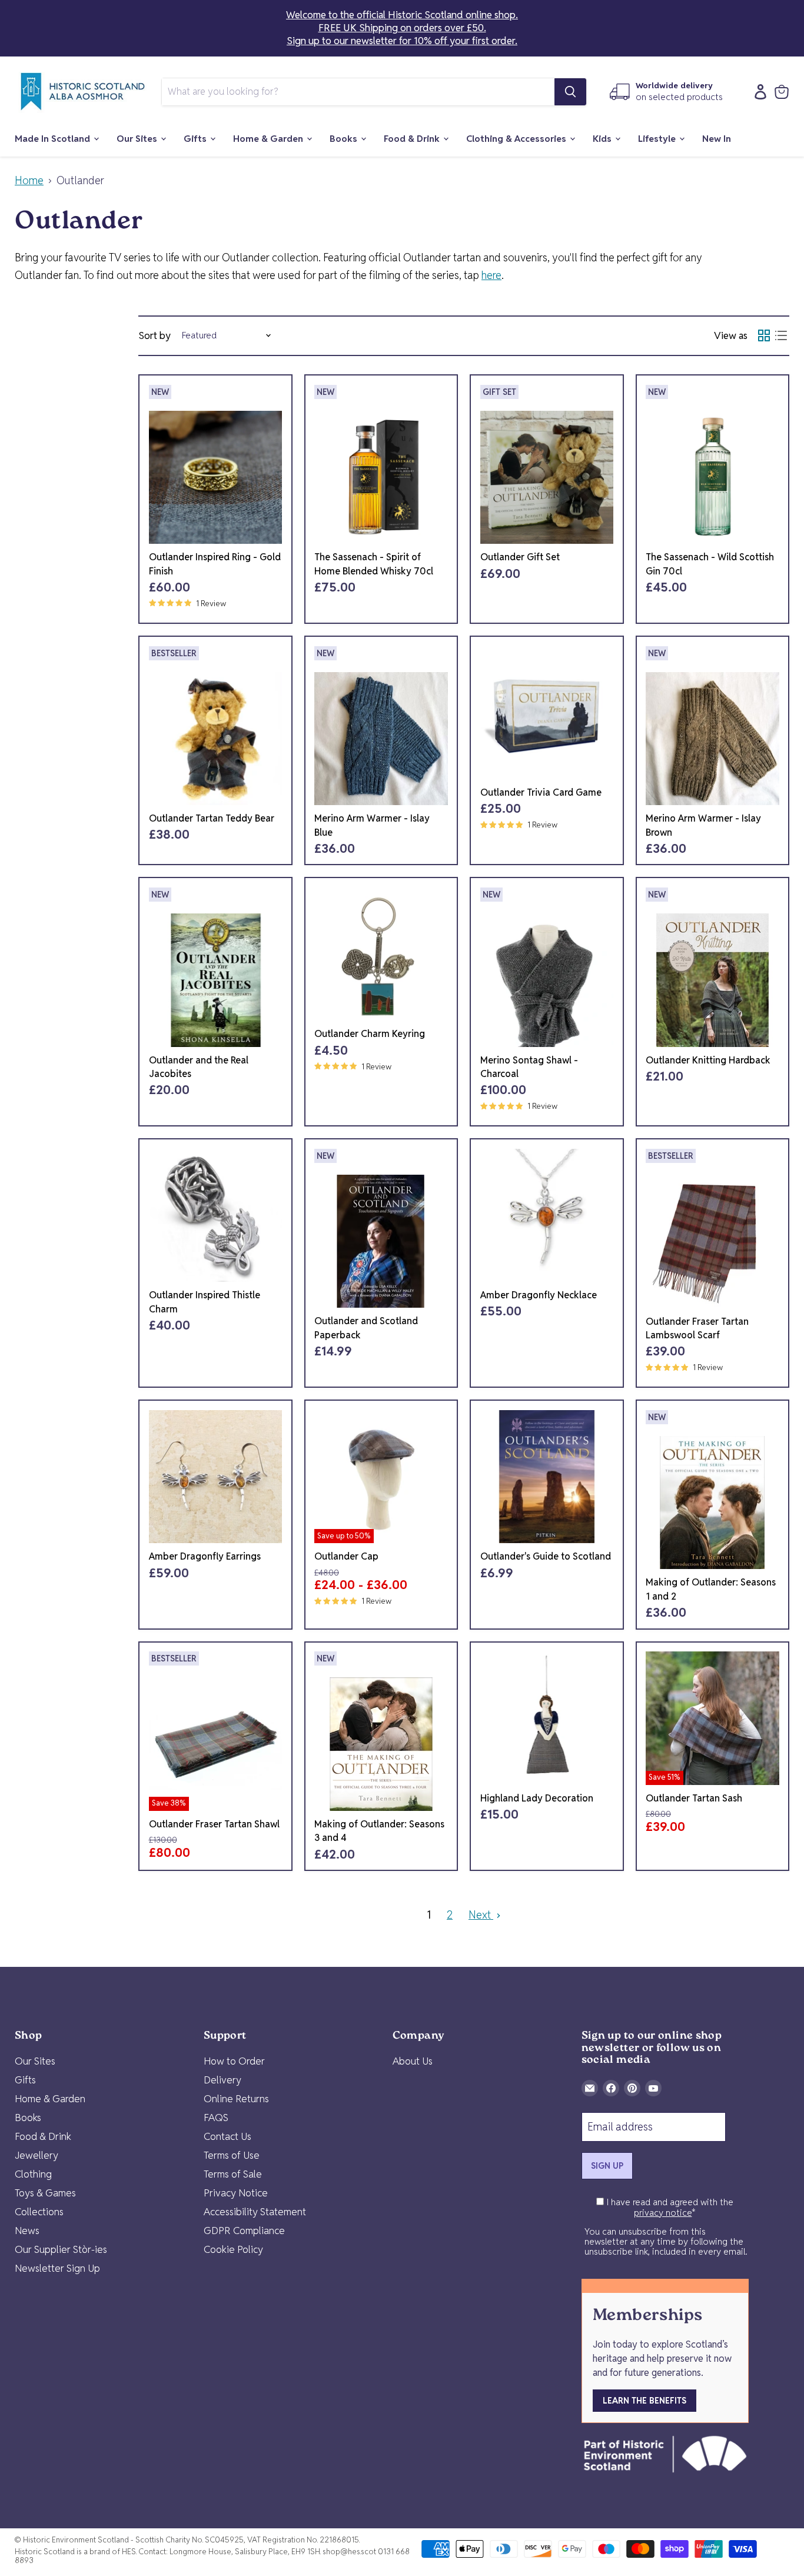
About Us (413, 2061)
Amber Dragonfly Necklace (539, 1295)
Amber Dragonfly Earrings (205, 1556)
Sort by (155, 336)
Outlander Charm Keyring (370, 1034)
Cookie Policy (233, 2249)
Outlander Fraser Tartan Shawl (214, 1824)
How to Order (234, 2061)
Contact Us (227, 2136)
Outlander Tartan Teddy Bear (212, 818)
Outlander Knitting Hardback (708, 1060)
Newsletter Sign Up (57, 2268)
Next (481, 1915)
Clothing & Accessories (517, 139)
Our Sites (138, 139)
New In (717, 139)
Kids (603, 139)
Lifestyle (658, 139)
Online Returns (236, 2099)
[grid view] (764, 336)
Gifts (196, 139)
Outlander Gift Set (520, 557)
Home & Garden (269, 139)
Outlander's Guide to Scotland (546, 1556)
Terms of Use (232, 2155)
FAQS (216, 2118)
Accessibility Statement (255, 2212)
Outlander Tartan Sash (694, 1798)
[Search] (570, 92)
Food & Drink (413, 139)
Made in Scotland (54, 139)
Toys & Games (45, 2193)
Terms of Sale (233, 2174)
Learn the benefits (644, 2401)
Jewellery (36, 2155)
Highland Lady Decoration (537, 1798)
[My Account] (758, 92)
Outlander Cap (346, 1556)
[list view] (781, 336)
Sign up (607, 2166)
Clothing (33, 2174)
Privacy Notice (236, 2193)
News (27, 2231)
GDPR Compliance (244, 2231)
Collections (39, 2212)
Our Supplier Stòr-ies (61, 2249)
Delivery (222, 2080)
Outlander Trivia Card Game (541, 792)
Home (29, 181)
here (491, 275)
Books (345, 139)
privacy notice (663, 2213)
